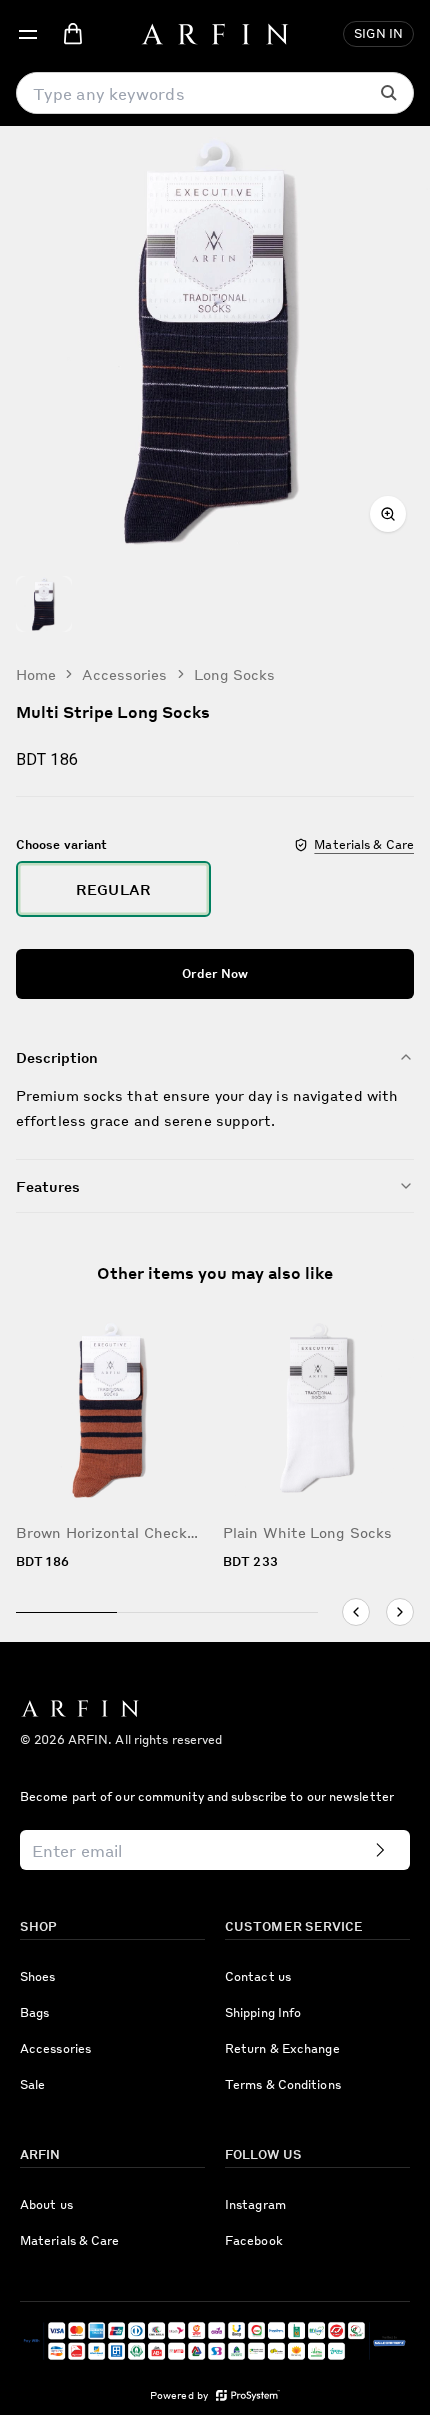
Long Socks (235, 674)
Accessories (124, 674)
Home (36, 674)
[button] (28, 34)
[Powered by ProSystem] (248, 2395)
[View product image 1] (44, 604)
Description (57, 1057)
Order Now (215, 973)
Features (48, 1186)
